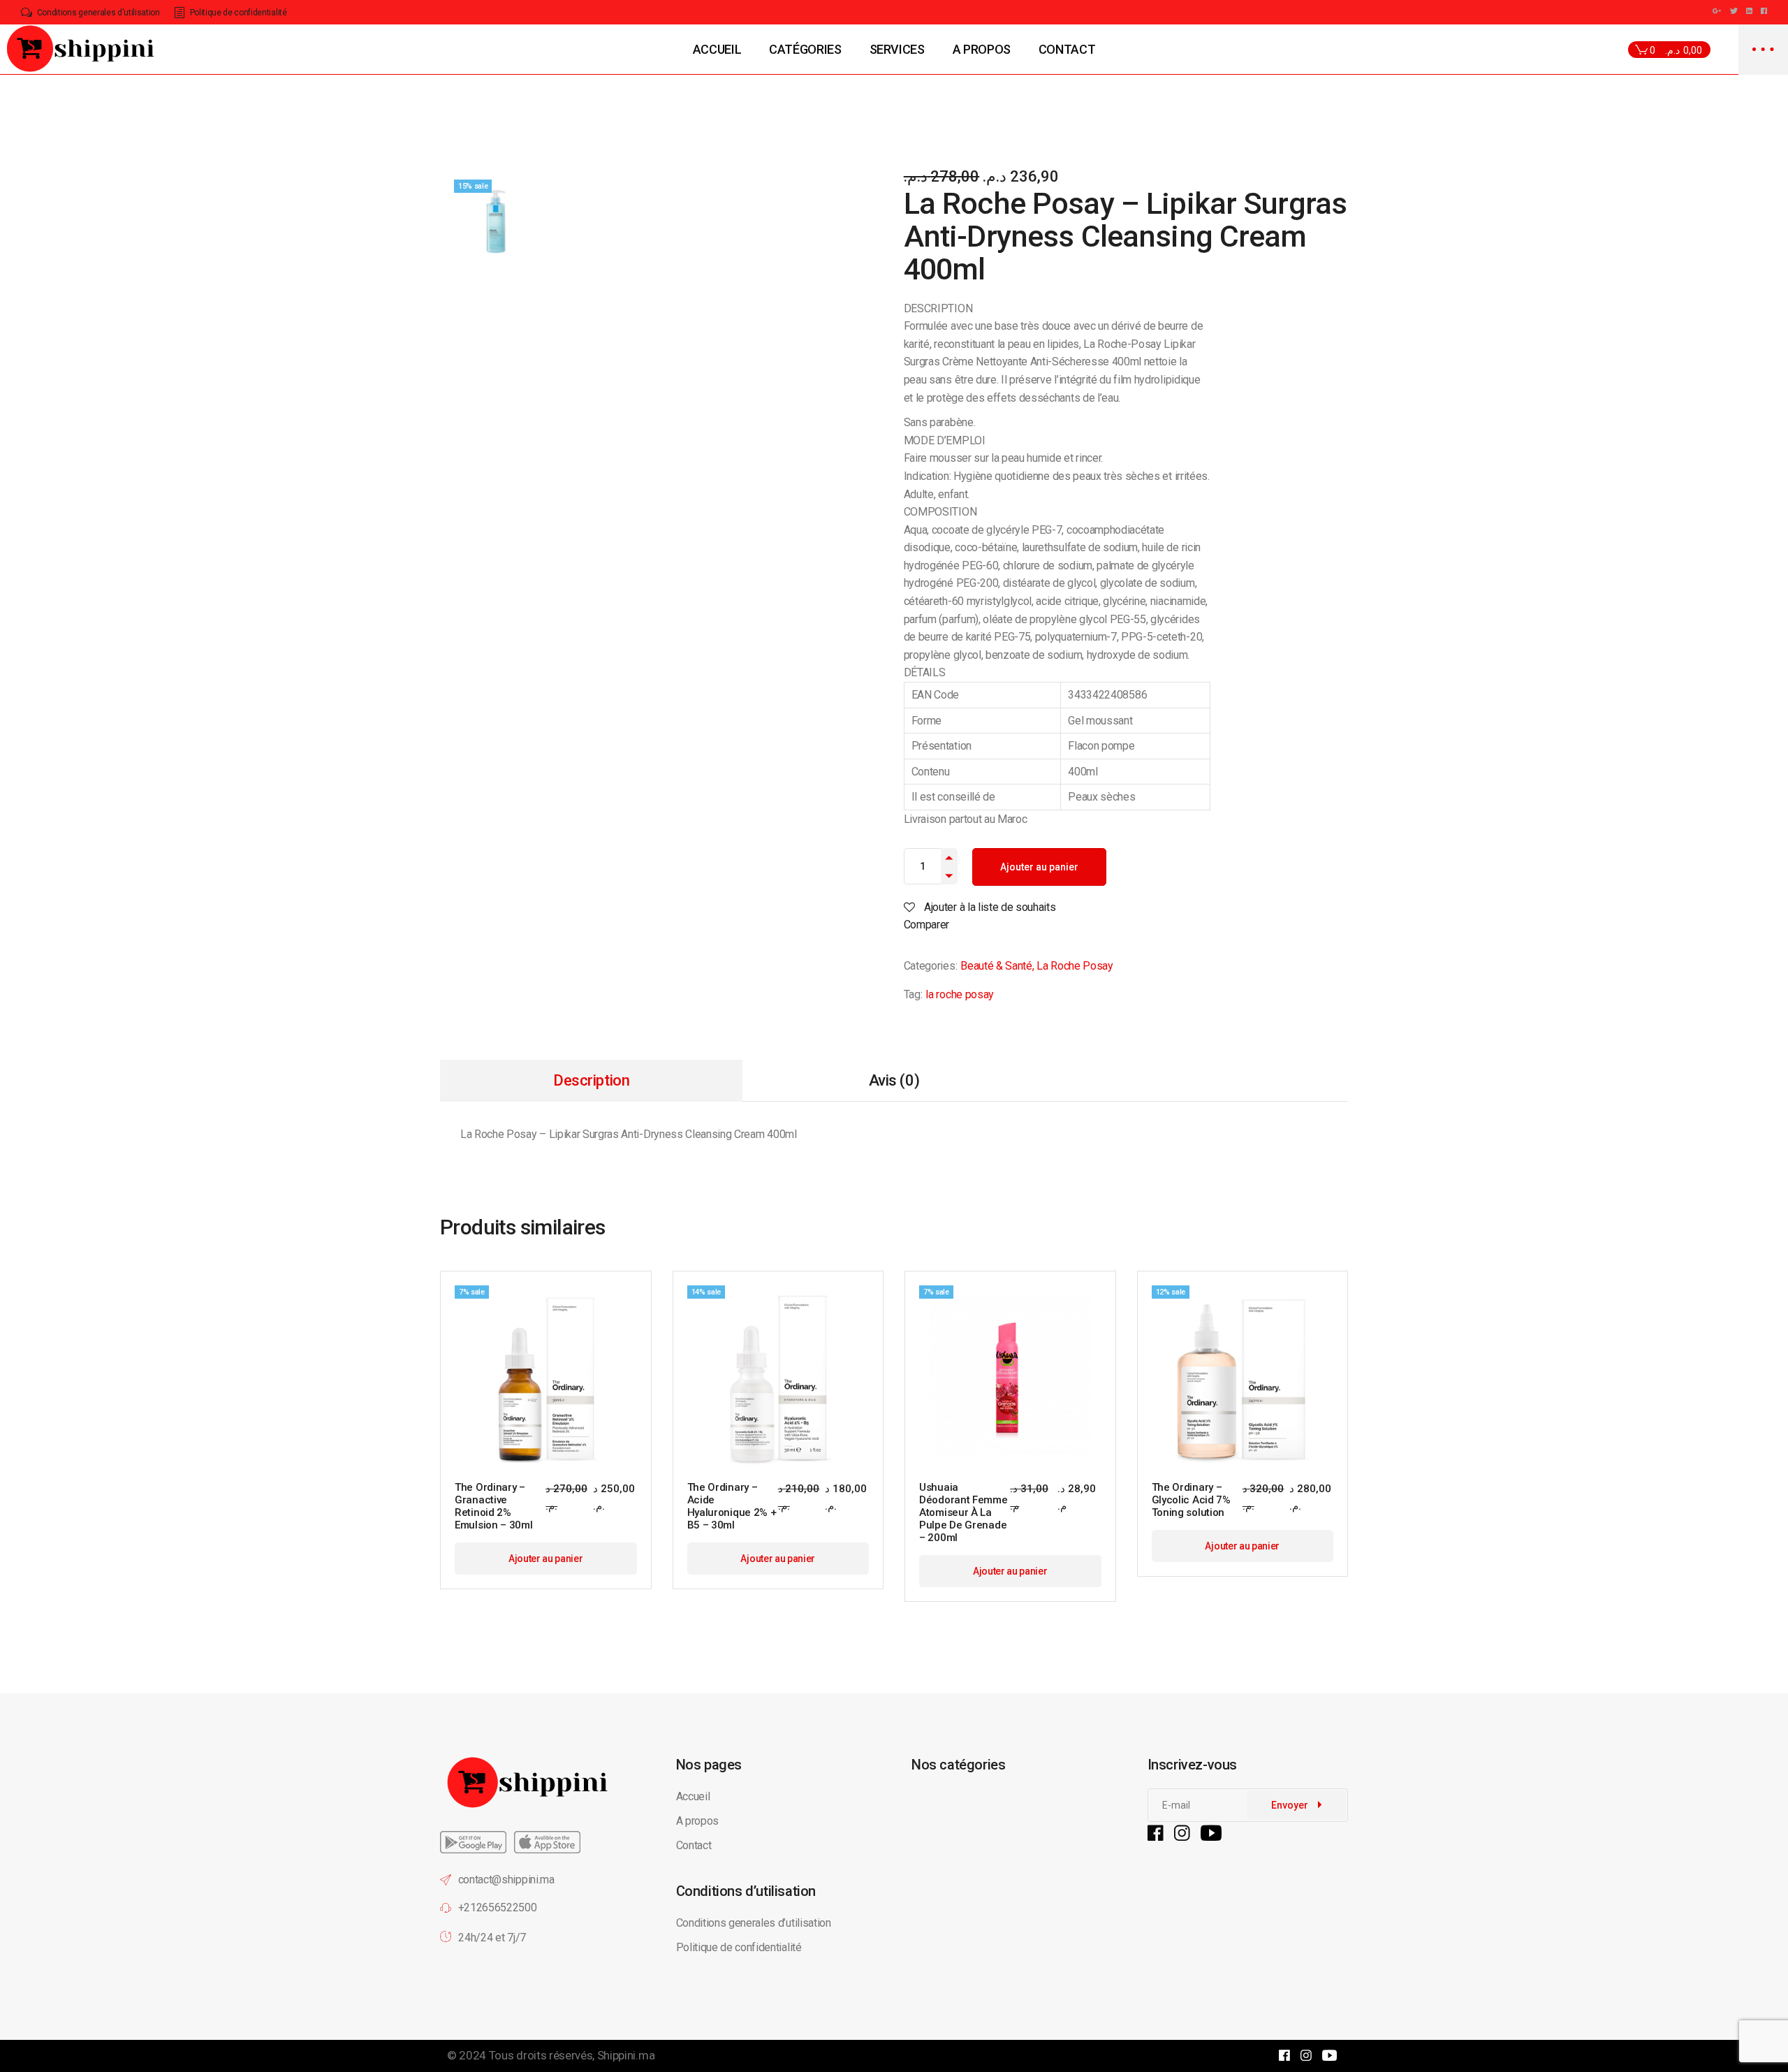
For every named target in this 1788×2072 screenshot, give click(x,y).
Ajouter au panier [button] (546, 1559)
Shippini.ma (626, 2055)
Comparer (926, 925)
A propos (697, 1821)
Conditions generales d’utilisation (754, 1923)
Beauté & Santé (996, 966)
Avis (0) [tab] (894, 1080)
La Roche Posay (1075, 966)
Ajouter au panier (1039, 867)
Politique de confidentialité (740, 1947)
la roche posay (960, 994)
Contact (694, 1845)
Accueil (693, 1796)
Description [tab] (591, 1080)
